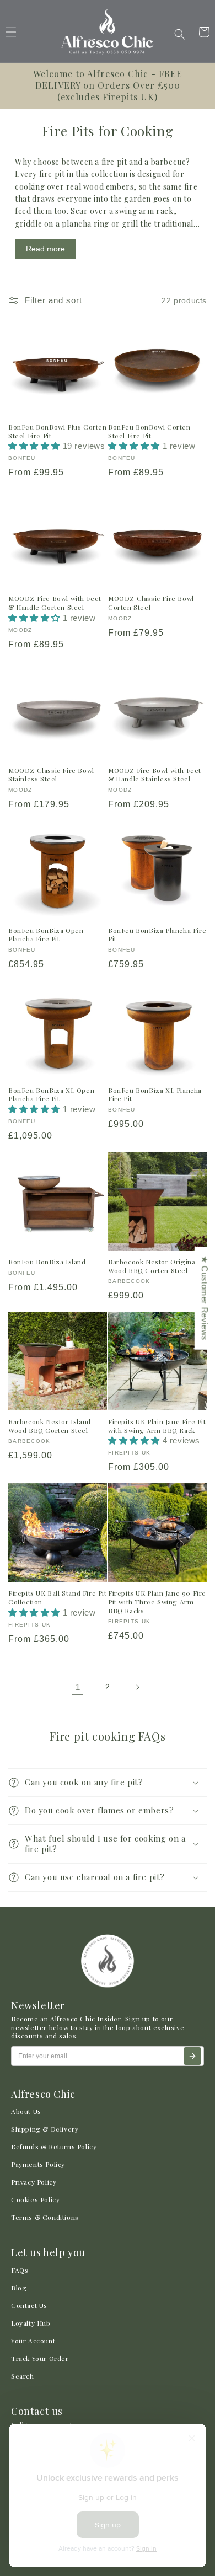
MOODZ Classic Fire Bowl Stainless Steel (51, 775)
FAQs (20, 2270)
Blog (19, 2288)
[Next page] (137, 1687)
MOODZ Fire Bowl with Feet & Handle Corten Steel (55, 603)
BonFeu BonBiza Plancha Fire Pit (157, 935)
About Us (26, 2111)
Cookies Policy (35, 2199)
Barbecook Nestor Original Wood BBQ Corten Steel (153, 1266)
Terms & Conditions (45, 2217)
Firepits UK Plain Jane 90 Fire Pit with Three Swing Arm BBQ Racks (157, 1602)
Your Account (33, 2341)
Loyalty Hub (31, 2323)
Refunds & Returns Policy (54, 2146)
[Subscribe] (192, 2056)
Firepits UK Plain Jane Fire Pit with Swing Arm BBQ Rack (157, 1426)
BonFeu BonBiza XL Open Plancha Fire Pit (51, 1095)
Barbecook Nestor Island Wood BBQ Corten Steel (50, 1426)
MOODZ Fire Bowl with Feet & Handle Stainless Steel (155, 775)
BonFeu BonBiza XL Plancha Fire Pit (155, 1095)
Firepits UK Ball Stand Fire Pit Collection (58, 1598)
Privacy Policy (34, 2182)
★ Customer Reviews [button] (205, 1298)
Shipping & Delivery (45, 2129)
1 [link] (78, 1687)
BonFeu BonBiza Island (47, 1262)
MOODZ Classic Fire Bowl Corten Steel (151, 603)
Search (23, 2376)
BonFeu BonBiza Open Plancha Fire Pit (46, 935)
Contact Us (29, 2305)
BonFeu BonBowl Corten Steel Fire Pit (149, 431)
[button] (180, 34)
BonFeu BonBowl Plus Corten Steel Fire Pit (58, 431)
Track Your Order (40, 2358)
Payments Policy (38, 2164)
